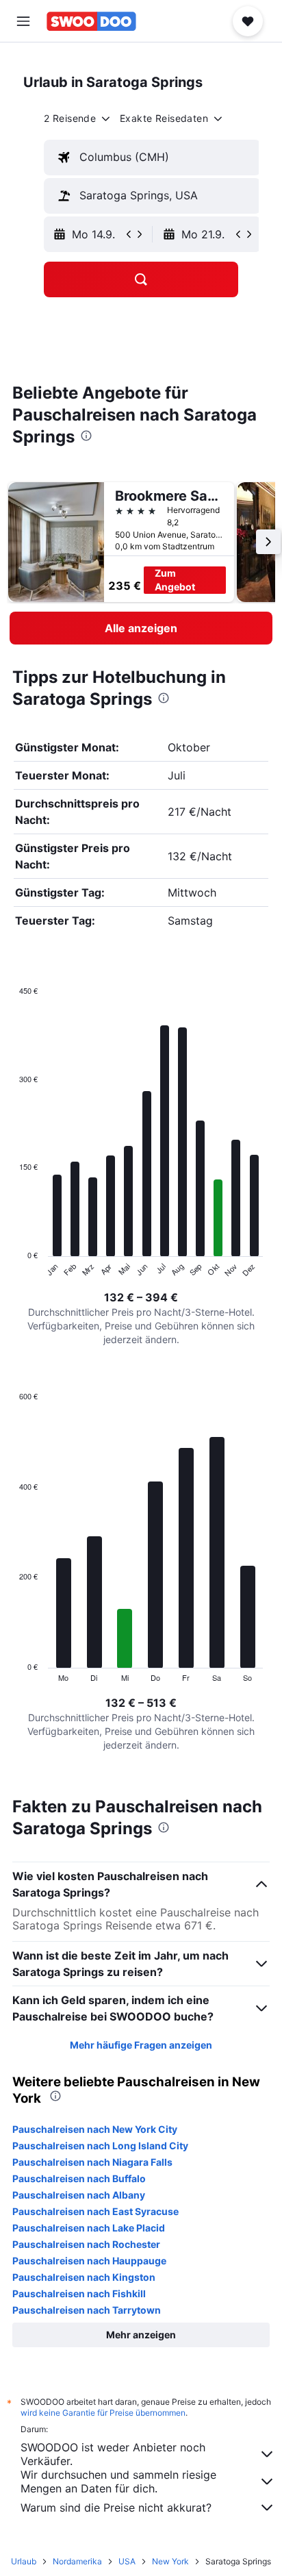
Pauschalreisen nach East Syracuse (95, 2211)
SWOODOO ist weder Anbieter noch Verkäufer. (113, 2454)
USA (127, 2561)
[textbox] (152, 158)
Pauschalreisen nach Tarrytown (87, 2310)
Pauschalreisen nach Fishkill (79, 2293)
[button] (23, 21)
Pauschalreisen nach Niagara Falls (92, 2162)
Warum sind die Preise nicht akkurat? (116, 2508)
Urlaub (24, 2561)
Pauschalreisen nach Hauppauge (89, 2261)
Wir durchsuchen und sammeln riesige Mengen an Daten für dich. (118, 2481)
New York (170, 2561)
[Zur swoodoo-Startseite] (91, 21)
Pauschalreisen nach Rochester (86, 2244)
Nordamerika (77, 2561)
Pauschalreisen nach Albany (79, 2195)
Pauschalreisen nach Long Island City (100, 2146)
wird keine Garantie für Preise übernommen (103, 2413)
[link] (141, 628)
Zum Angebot (175, 580)
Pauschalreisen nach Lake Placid (89, 2228)
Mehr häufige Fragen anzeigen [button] (141, 2045)
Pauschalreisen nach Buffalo (79, 2178)
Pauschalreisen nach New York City (95, 2129)
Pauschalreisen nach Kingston (84, 2277)
